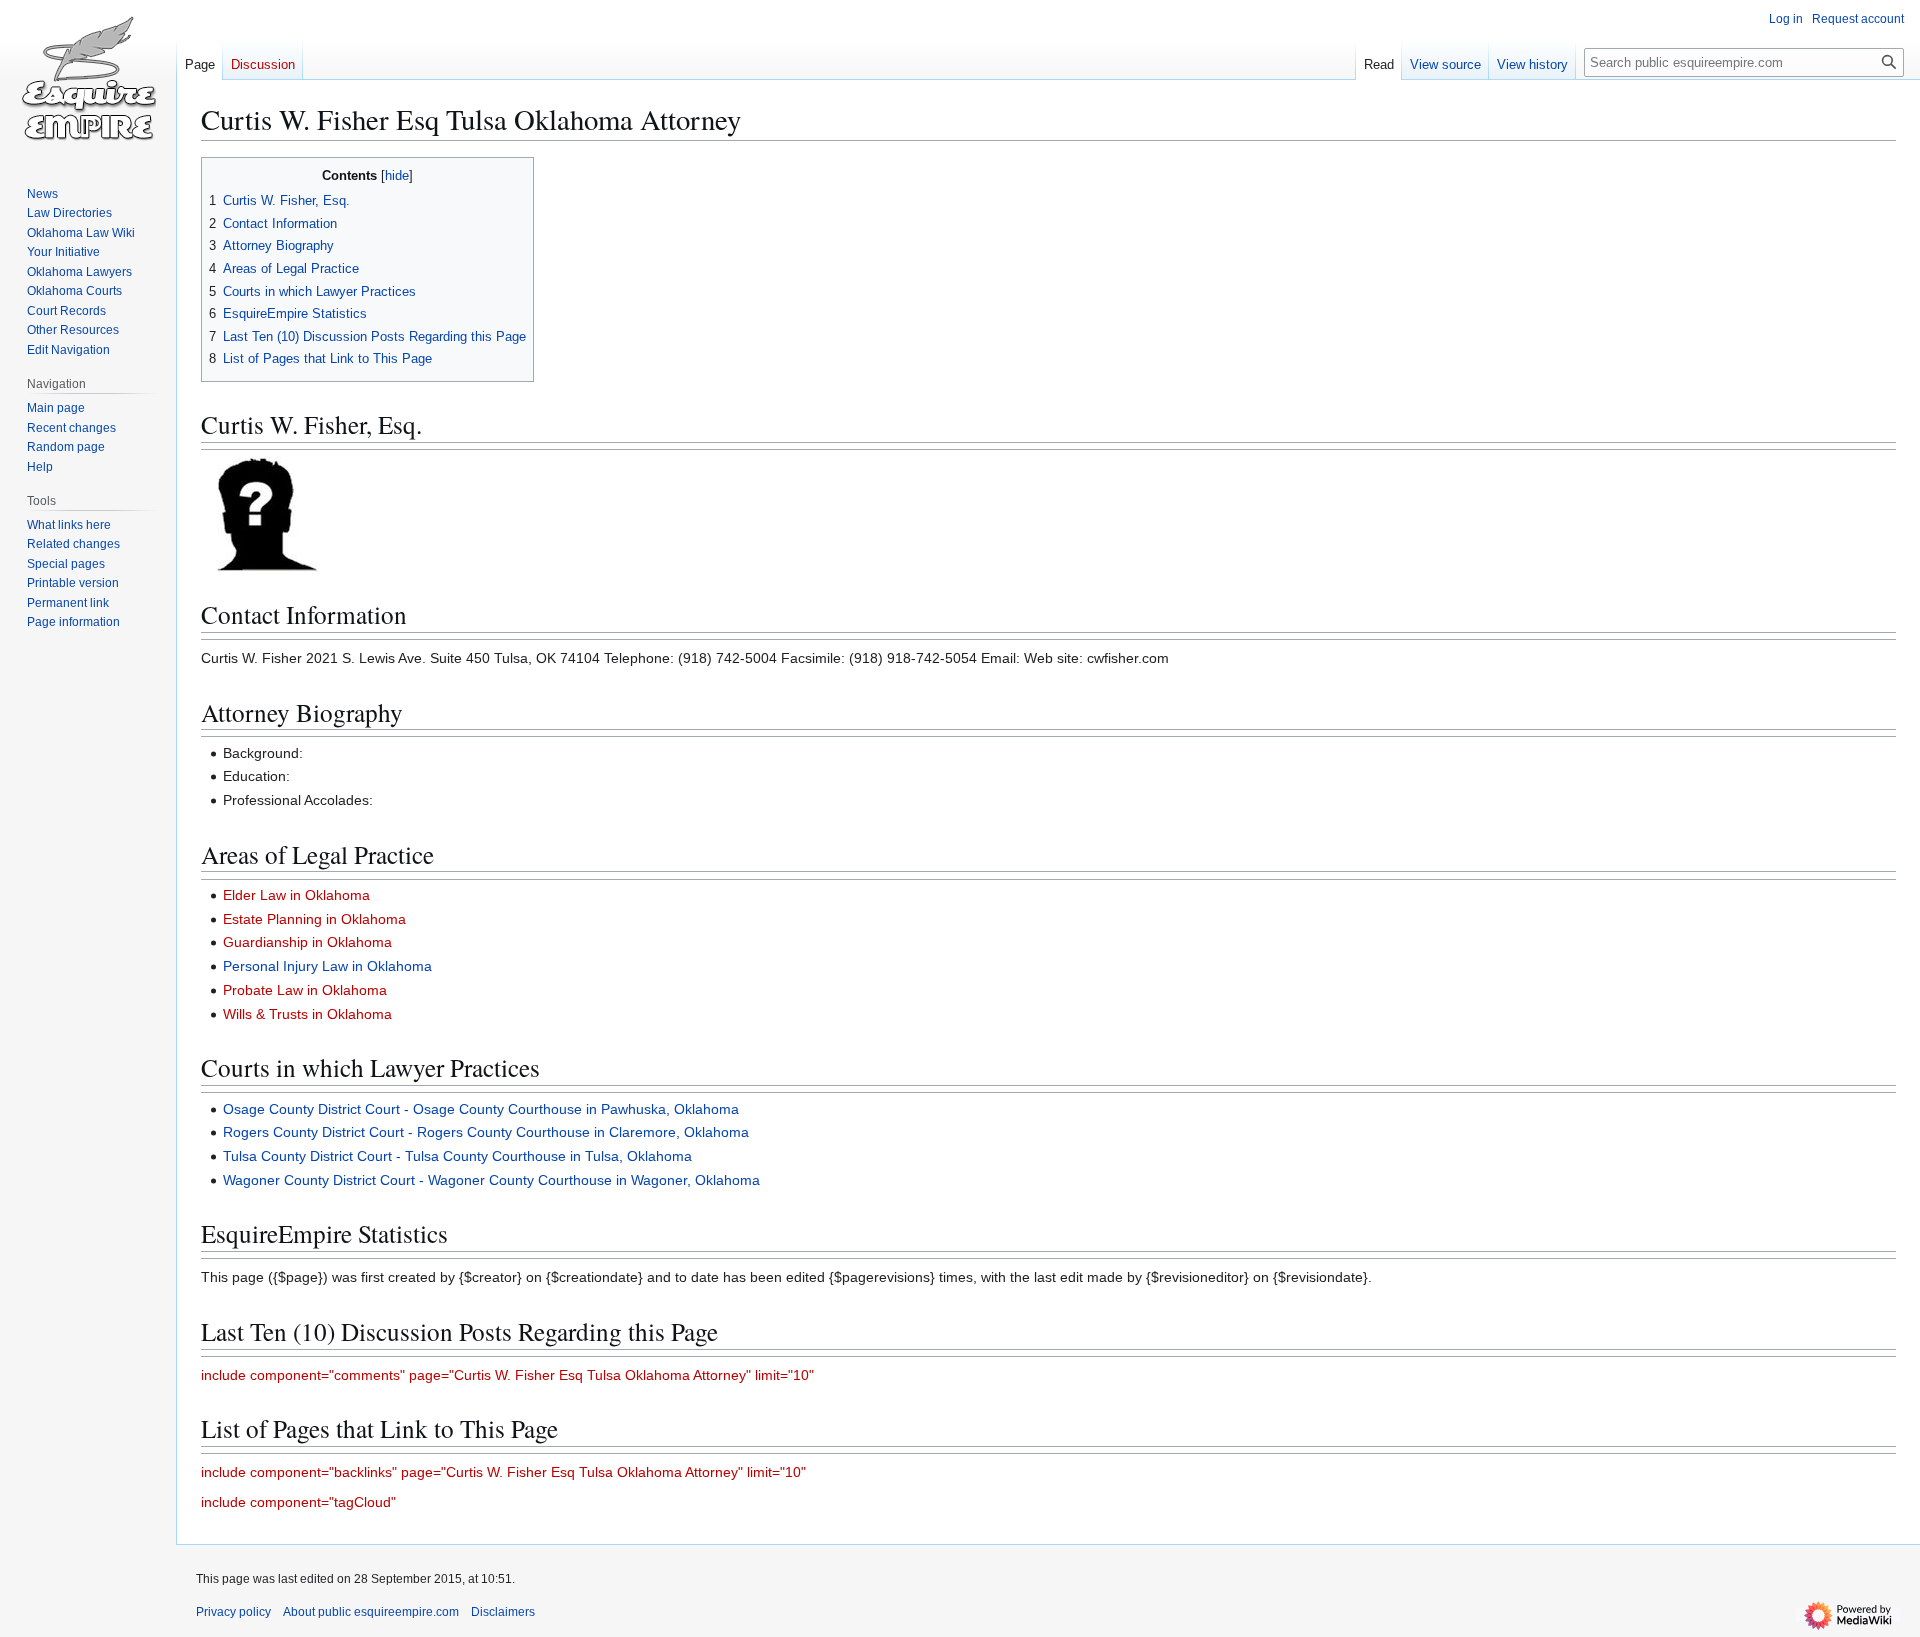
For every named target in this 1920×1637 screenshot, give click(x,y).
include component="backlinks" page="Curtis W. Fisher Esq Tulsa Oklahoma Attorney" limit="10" (503, 1472)
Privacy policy (233, 1612)
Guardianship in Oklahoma (307, 942)
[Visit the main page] (88, 80)
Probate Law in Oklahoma (305, 990)
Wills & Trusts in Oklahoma (307, 1014)
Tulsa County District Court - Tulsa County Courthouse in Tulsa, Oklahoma (457, 1156)
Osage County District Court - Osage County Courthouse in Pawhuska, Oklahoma (481, 1109)
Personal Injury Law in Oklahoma (327, 966)
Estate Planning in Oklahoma (314, 919)
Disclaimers (503, 1612)
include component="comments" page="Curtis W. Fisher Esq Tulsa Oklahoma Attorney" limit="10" (507, 1375)
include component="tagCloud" (298, 1502)
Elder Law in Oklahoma (296, 895)
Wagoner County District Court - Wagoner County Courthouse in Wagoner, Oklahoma (491, 1180)
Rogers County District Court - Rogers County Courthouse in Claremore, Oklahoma (486, 1132)
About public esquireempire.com (371, 1612)
